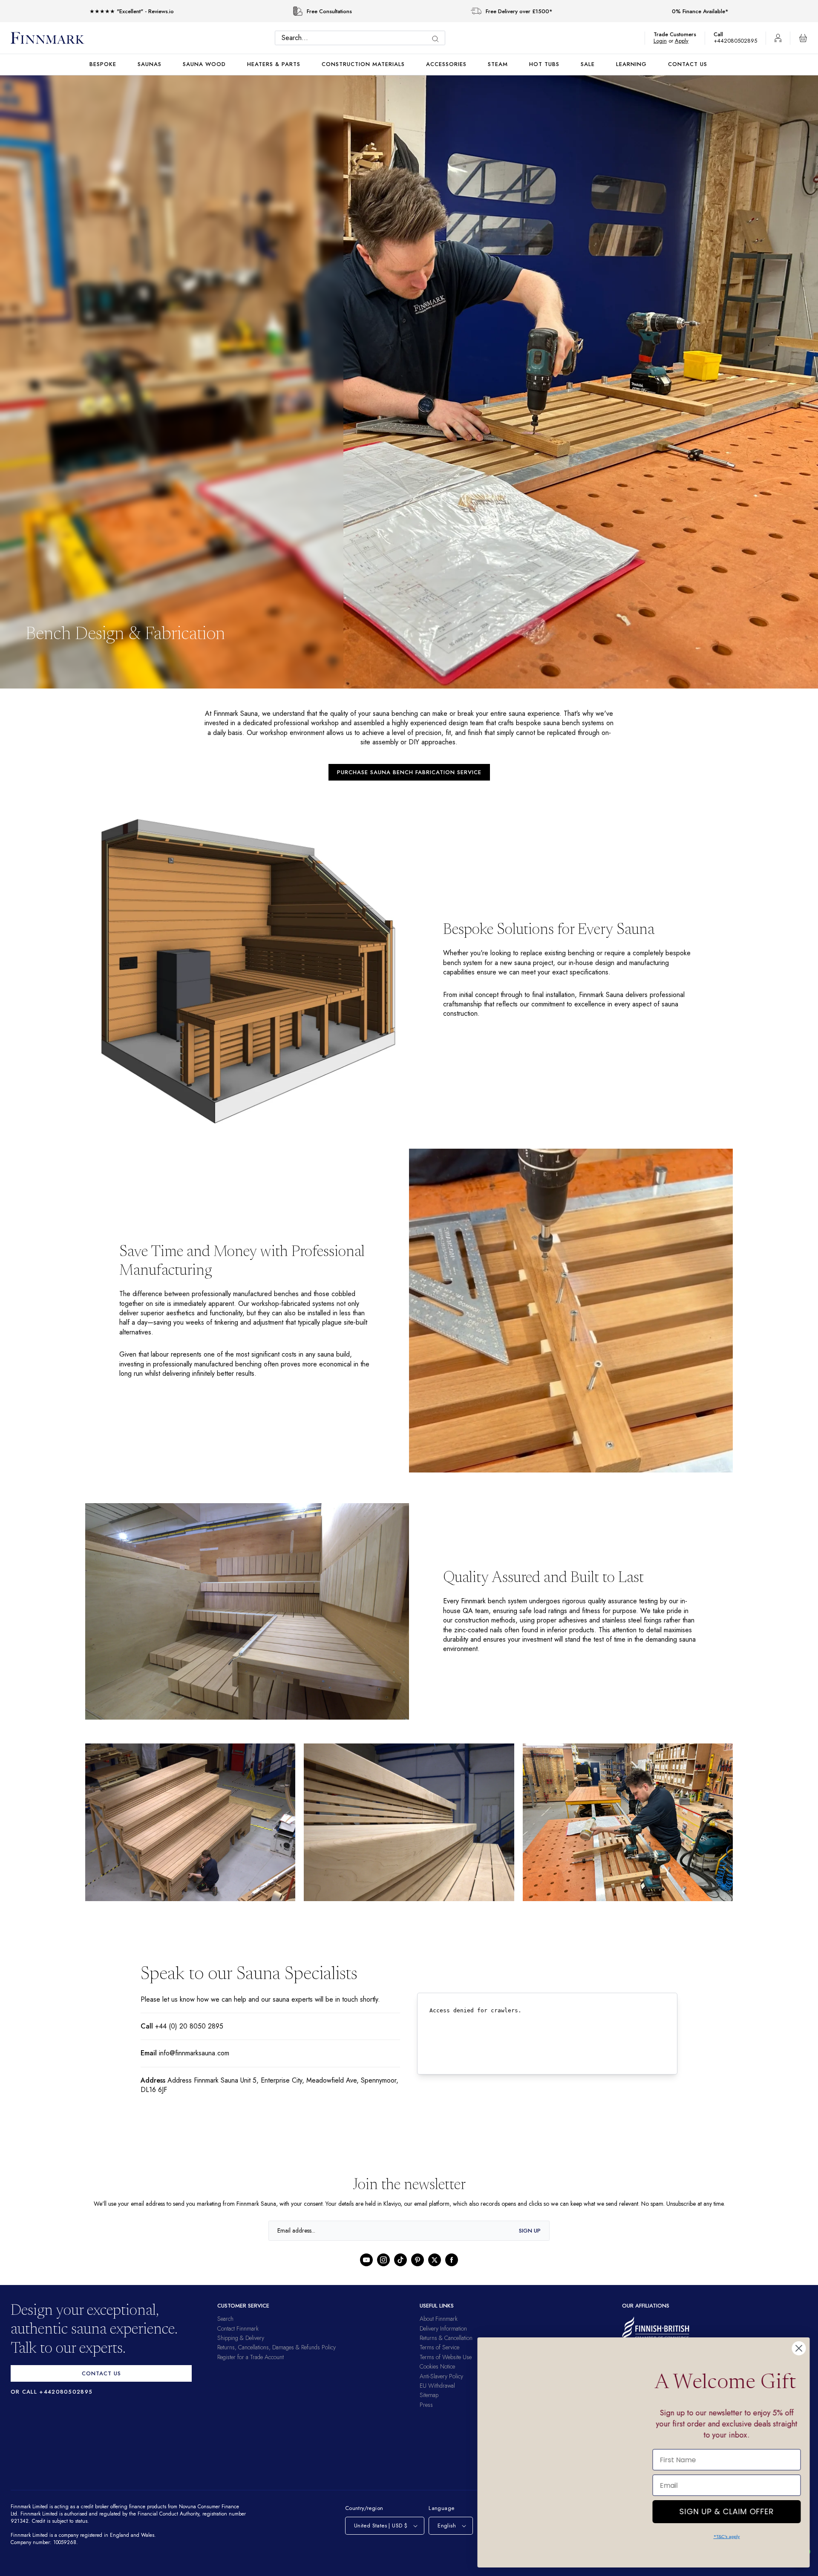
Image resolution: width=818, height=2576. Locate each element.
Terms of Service (439, 2347)
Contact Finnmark (238, 2328)
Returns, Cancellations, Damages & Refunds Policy (277, 2347)
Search (225, 2319)
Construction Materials (363, 64)
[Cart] (803, 38)
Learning (631, 64)
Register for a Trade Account (251, 2357)
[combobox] (362, 38)
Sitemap (429, 2395)
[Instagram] (383, 2260)
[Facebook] (452, 2260)
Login (664, 41)
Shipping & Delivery (241, 2338)
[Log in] (778, 38)
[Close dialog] (799, 2330)
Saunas (150, 64)
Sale (588, 64)
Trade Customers (679, 34)
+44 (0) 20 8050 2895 (187, 2026)
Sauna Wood (204, 64)
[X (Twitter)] (435, 2260)
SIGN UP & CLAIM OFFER (726, 2500)
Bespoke (103, 64)
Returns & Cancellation (446, 2338)
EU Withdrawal (437, 2386)
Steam (498, 64)
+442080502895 (737, 41)
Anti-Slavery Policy (441, 2376)
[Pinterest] (418, 2260)
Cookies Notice (437, 2366)
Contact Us (688, 64)
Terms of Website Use (446, 2357)
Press (426, 2405)
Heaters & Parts (274, 64)
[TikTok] (400, 2260)
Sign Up (530, 2231)
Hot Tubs (544, 64)
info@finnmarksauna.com (197, 2053)
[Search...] (438, 39)
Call (723, 34)
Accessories (446, 64)
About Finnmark (439, 2319)
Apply (686, 41)
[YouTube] (366, 2260)
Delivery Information (443, 2328)
